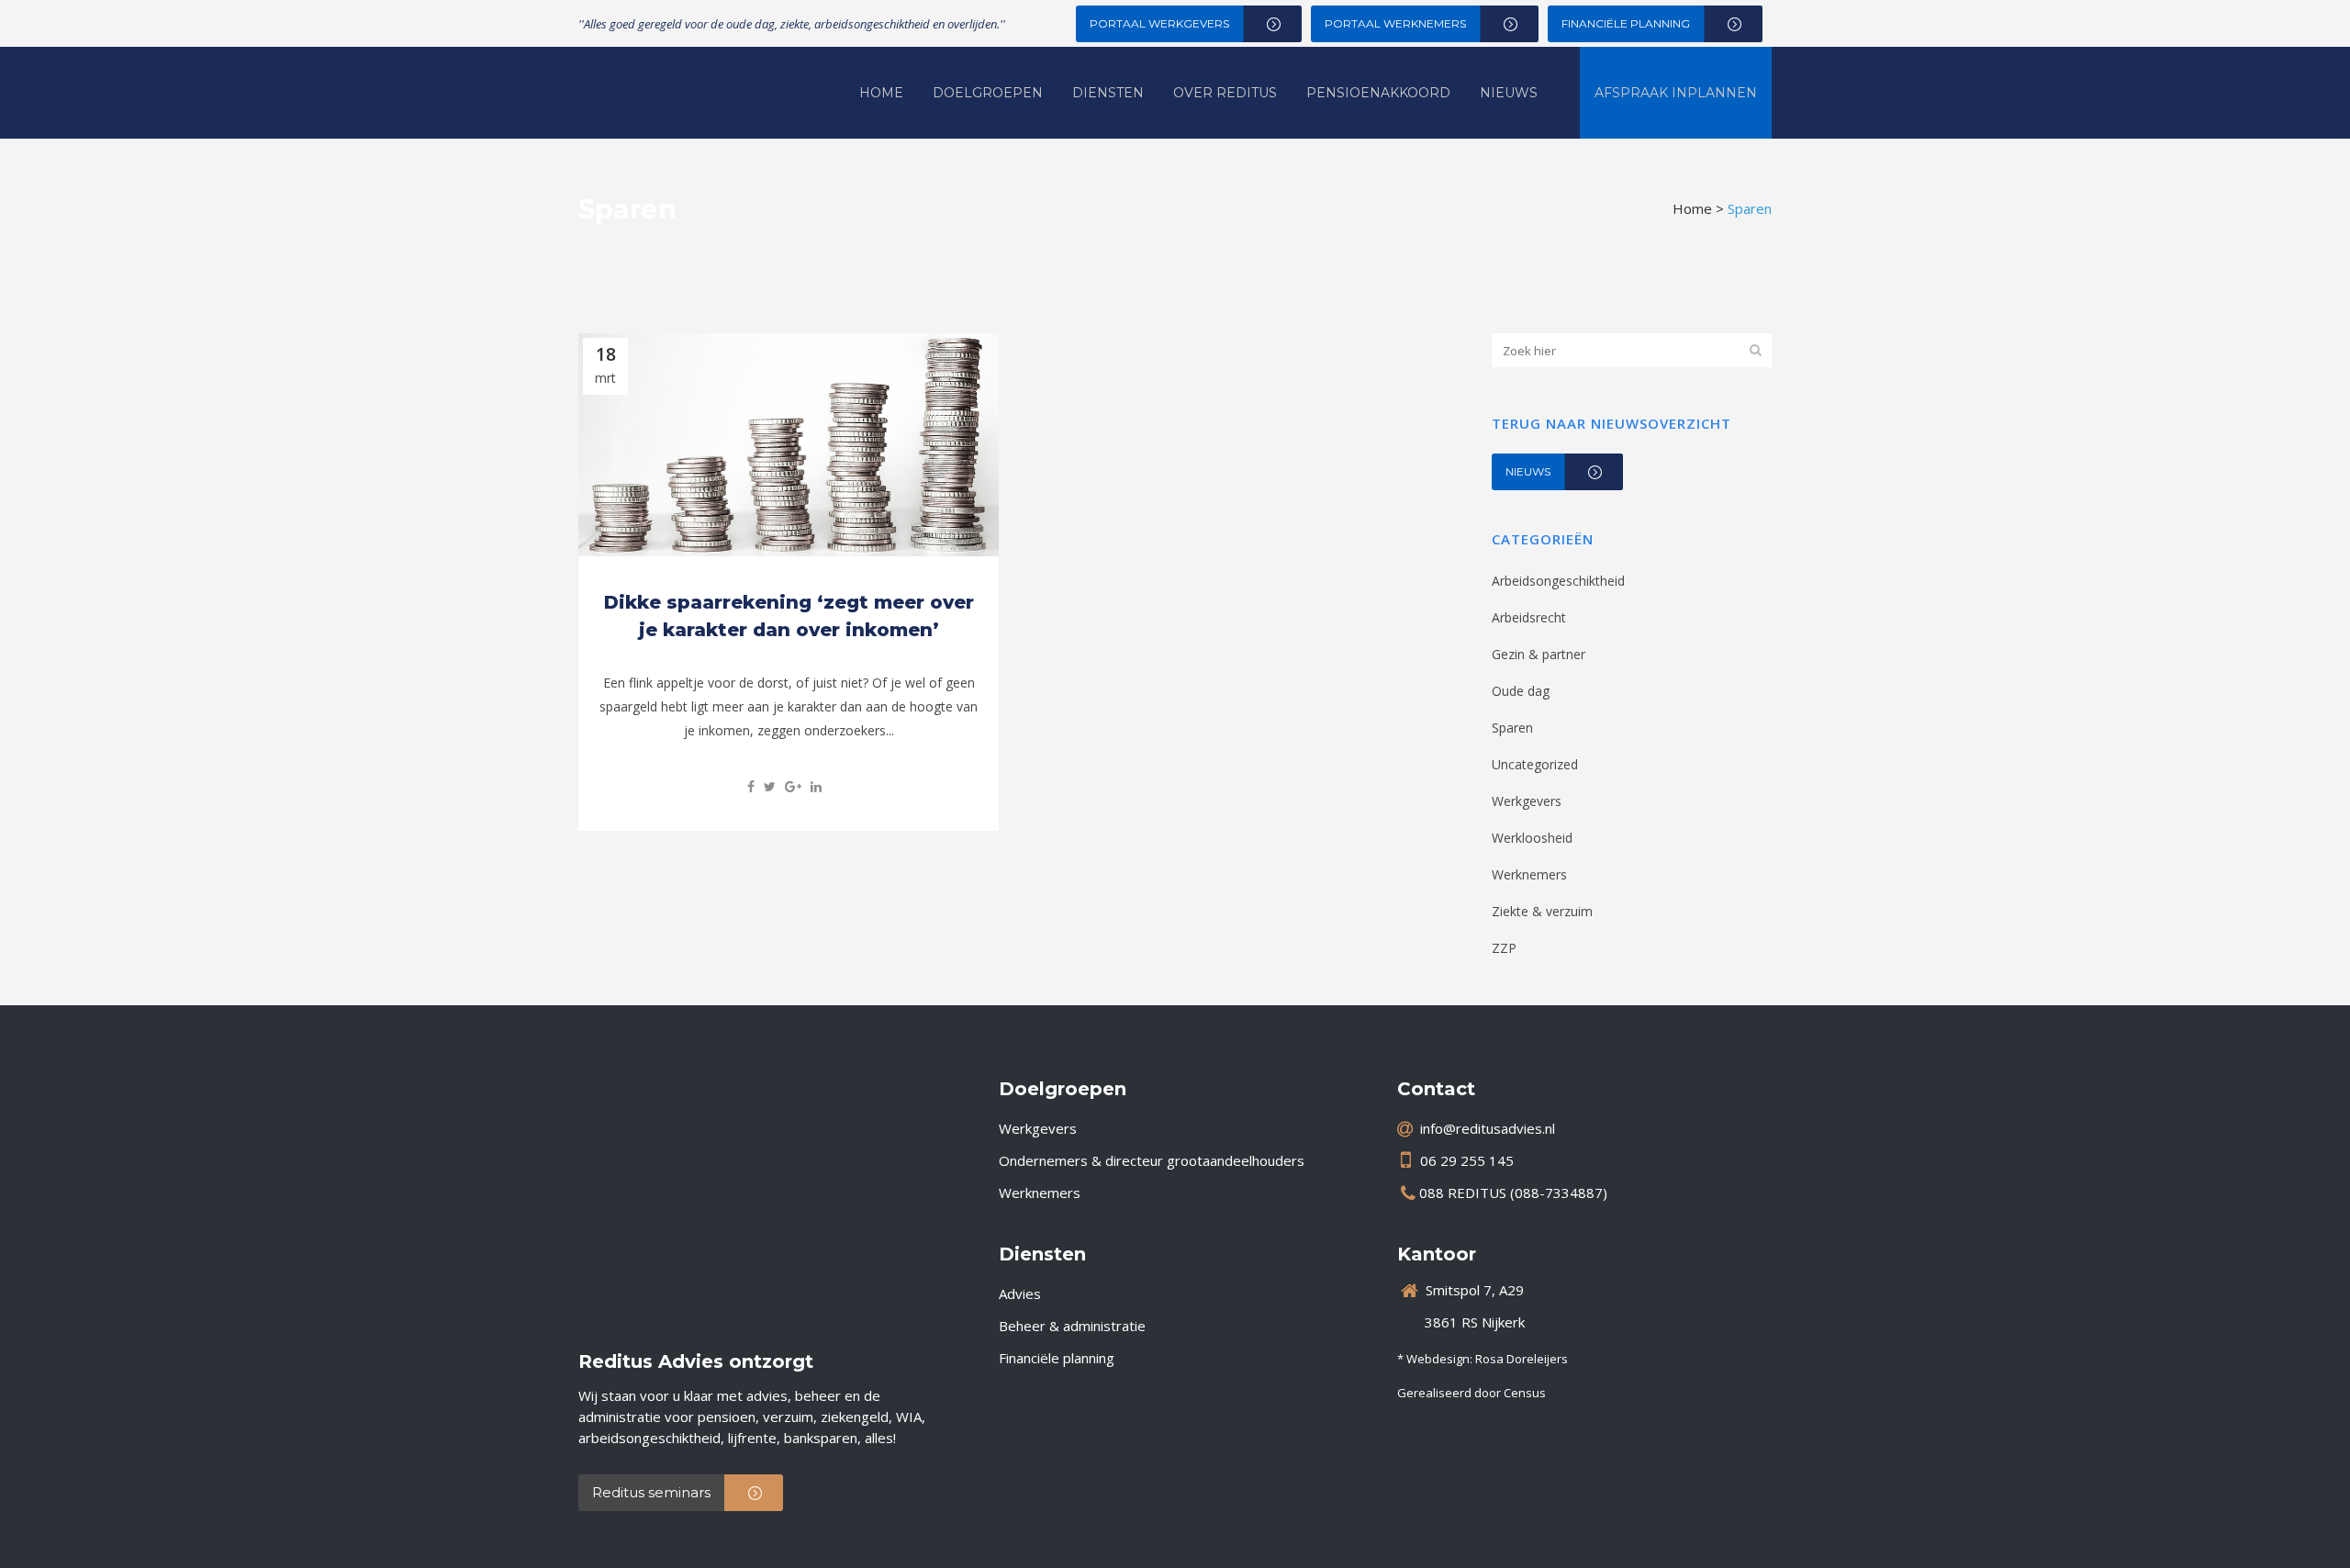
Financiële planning (1057, 1358)
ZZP (1504, 948)
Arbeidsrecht (1529, 617)
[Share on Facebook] (751, 786)
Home (1692, 208)
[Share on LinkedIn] (816, 786)
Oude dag (1521, 691)
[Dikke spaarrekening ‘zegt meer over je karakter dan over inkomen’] (789, 445)
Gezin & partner (1539, 654)
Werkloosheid (1532, 838)
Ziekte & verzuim (1542, 911)
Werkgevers (1527, 801)
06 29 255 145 (1467, 1160)
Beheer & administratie (1072, 1326)
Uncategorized (1535, 764)
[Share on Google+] (793, 786)
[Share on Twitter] (770, 786)
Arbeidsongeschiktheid (1558, 581)
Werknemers (1529, 874)
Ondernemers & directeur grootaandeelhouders (1152, 1160)
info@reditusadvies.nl (1488, 1128)
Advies (1020, 1294)
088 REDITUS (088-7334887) (1513, 1193)
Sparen (1512, 728)
